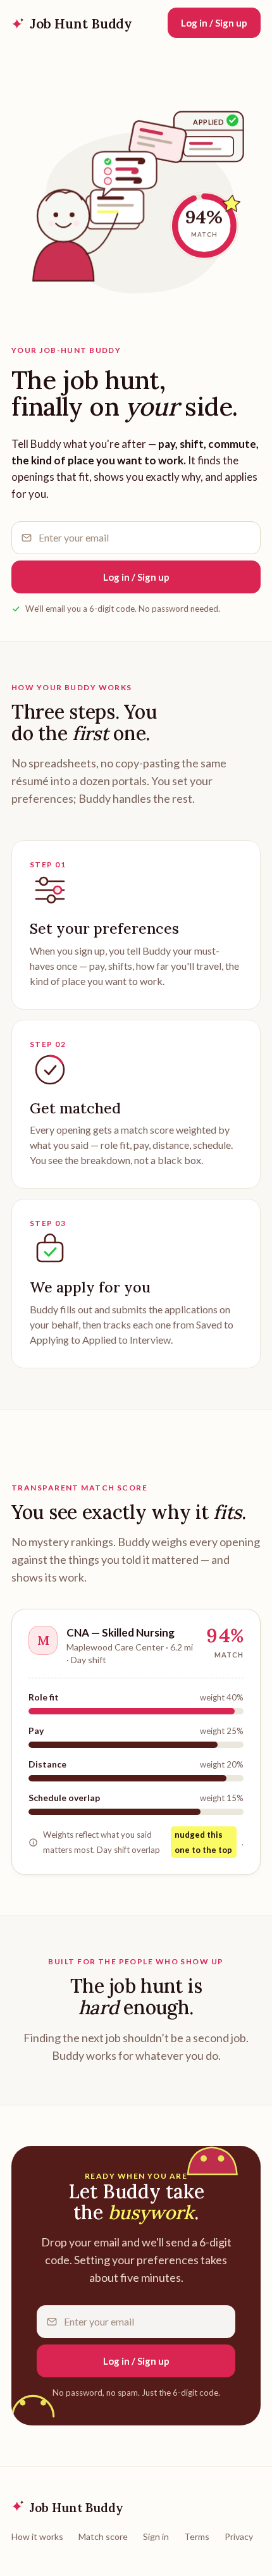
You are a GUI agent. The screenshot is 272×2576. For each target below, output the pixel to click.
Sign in (156, 2536)
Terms (197, 2536)
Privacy (239, 2536)
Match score (103, 2536)
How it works (37, 2536)
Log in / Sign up (214, 23)
